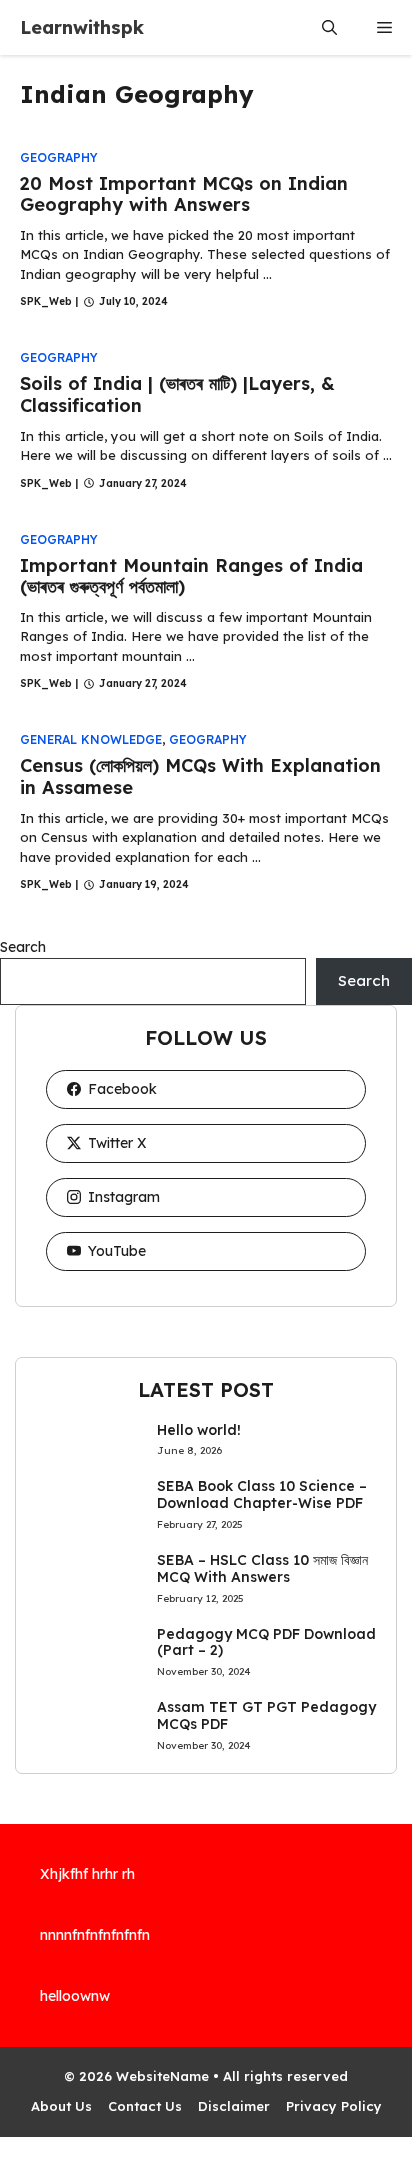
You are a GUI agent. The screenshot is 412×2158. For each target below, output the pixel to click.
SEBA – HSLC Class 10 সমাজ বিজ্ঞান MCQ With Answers (262, 1568)
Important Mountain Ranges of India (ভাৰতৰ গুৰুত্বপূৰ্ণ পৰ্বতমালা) (191, 576)
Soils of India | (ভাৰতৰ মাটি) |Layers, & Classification (177, 394)
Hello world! (199, 1430)
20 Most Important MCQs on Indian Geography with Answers (184, 194)
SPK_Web (46, 301)
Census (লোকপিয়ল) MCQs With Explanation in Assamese (200, 776)
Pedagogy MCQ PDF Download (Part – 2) (266, 1642)
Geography (59, 157)
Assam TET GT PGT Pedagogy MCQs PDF (266, 1715)
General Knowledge (91, 739)
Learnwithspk (82, 27)
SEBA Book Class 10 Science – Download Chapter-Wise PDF (262, 1494)
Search (23, 947)
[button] (329, 27)
